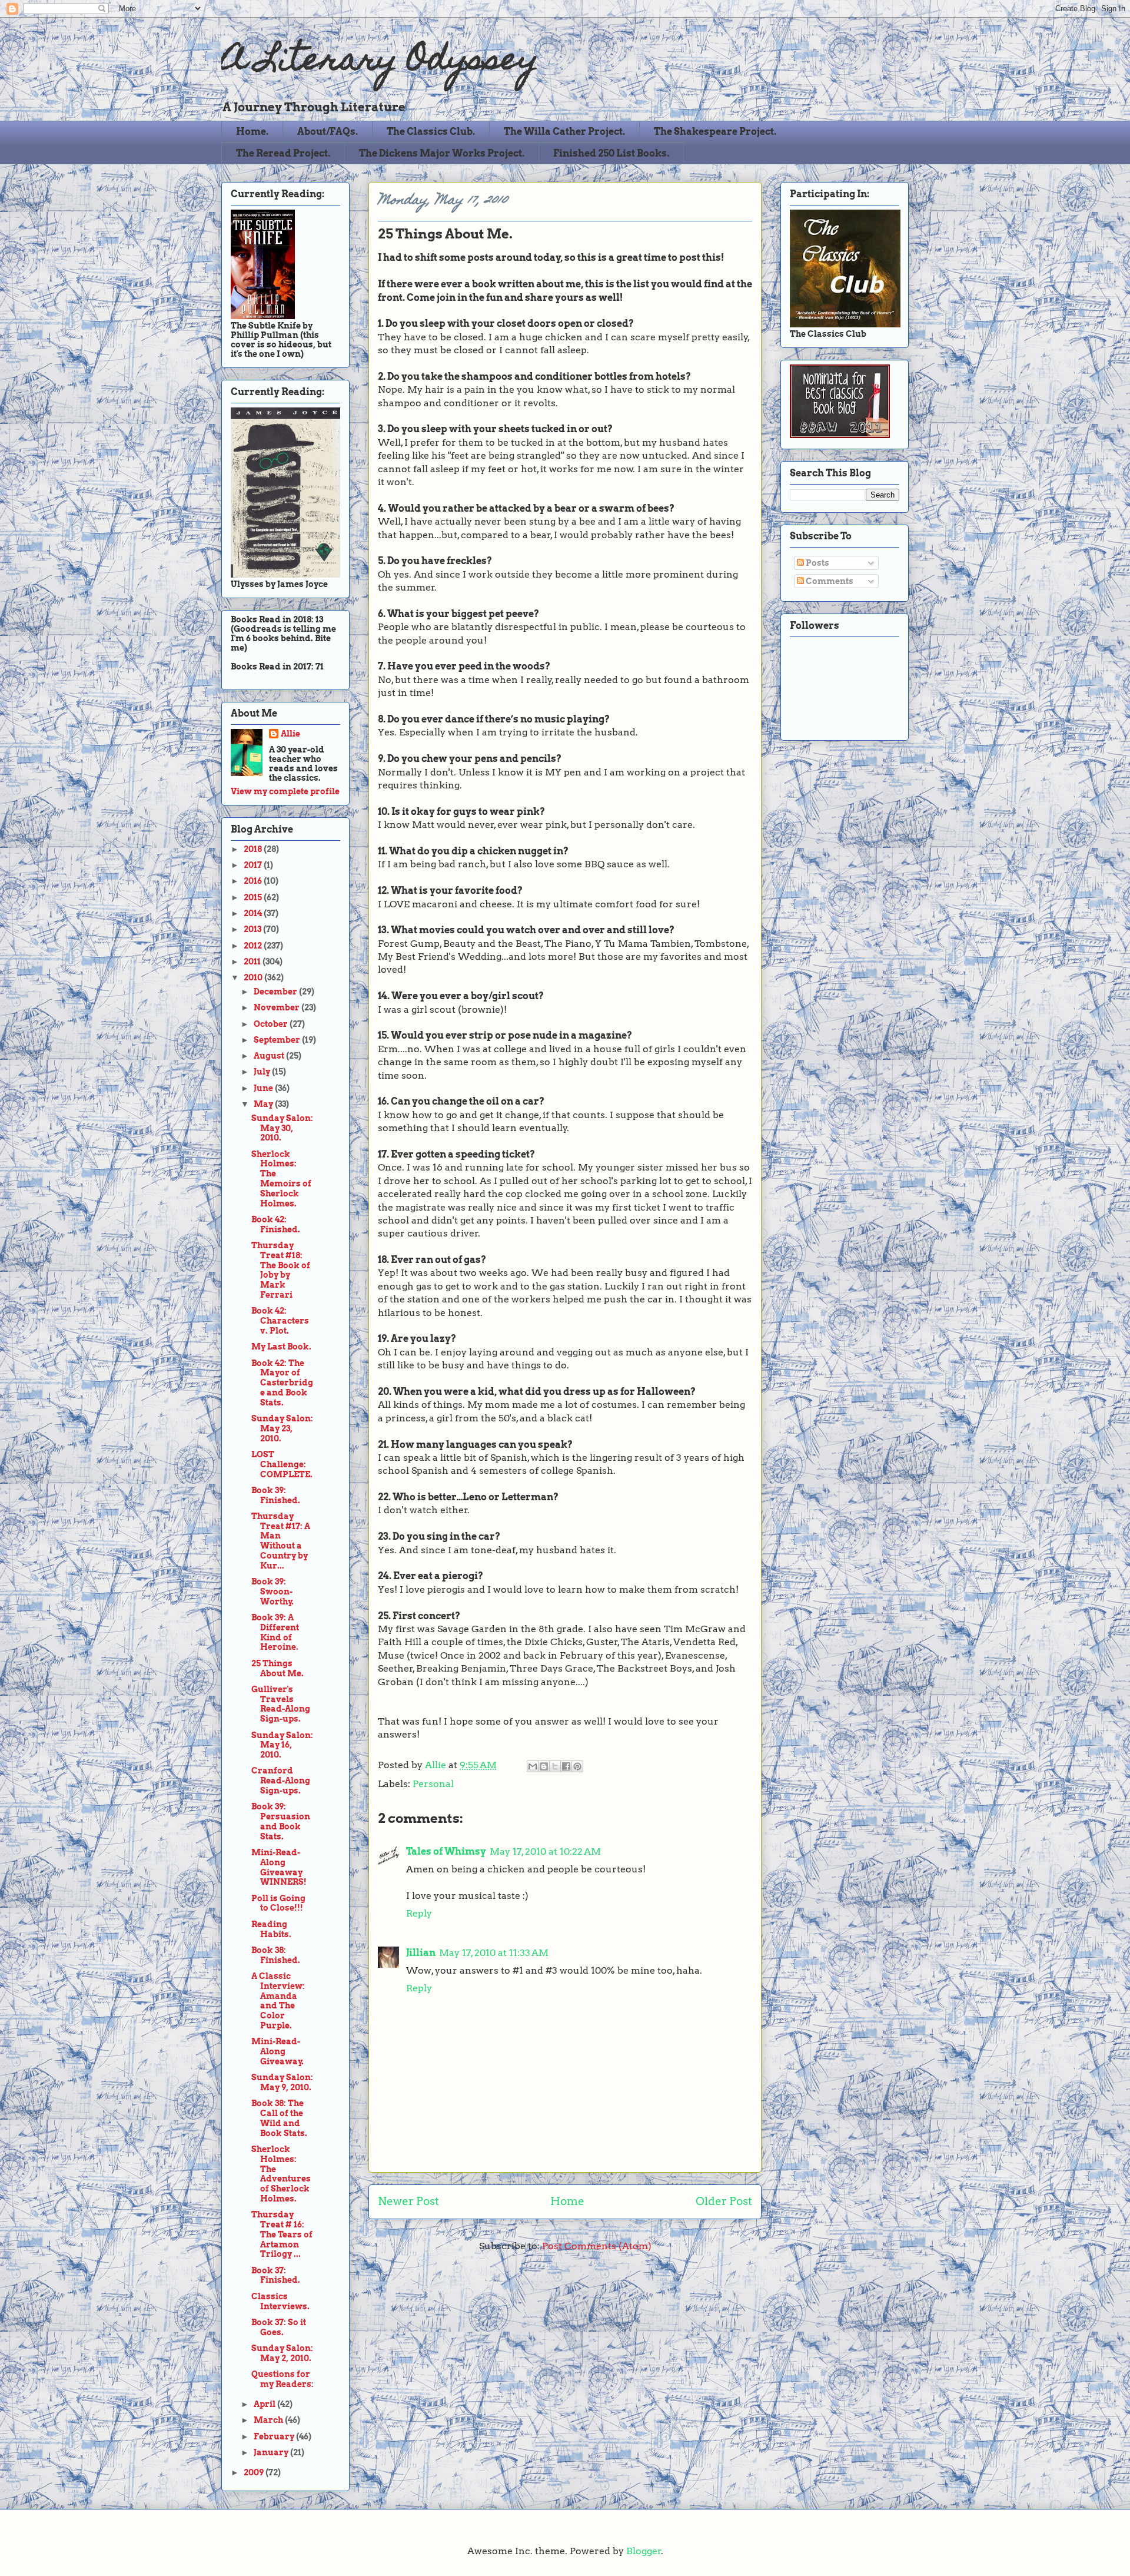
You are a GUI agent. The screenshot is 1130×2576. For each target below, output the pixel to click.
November (277, 1007)
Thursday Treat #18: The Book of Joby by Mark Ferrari (281, 1270)
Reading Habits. (271, 1929)
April (265, 2404)
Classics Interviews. (280, 2301)
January (272, 2452)
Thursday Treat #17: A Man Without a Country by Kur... (281, 1541)
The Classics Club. (431, 132)
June (264, 1088)
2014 (254, 913)
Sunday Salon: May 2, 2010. (282, 2353)
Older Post (724, 2201)
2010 (254, 977)
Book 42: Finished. (276, 1224)
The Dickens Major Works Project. (442, 153)
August (270, 1056)
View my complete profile (285, 791)
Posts (817, 563)
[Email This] (533, 1766)
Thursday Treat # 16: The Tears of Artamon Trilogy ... (282, 2234)
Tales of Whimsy (446, 1851)
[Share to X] (555, 1766)
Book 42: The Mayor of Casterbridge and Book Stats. (282, 1383)
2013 (253, 929)
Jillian (421, 1953)
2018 (254, 849)
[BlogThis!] (544, 1766)
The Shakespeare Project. (715, 132)
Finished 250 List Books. (611, 153)
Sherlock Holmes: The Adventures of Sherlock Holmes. (281, 2174)
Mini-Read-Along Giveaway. (277, 2051)
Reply (419, 1913)
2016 (254, 881)
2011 (253, 962)
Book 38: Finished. (276, 1955)
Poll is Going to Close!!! (278, 1903)
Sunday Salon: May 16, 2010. (282, 1745)
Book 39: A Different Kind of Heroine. (275, 1632)
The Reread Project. (283, 153)
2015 (254, 897)
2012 (254, 946)
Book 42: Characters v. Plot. (280, 1321)
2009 (255, 2472)
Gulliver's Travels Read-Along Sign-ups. (281, 1704)
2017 (254, 865)
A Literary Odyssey (380, 62)
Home (567, 2201)
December (276, 992)
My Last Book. (281, 1347)
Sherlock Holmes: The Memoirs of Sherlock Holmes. (281, 1179)
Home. (252, 132)
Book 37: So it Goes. (279, 2327)
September (278, 1040)
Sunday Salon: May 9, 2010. (282, 2082)
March (269, 2420)
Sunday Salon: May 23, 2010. (282, 1428)
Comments (829, 581)
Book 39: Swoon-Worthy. (272, 1592)
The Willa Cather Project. (564, 132)
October (272, 1024)
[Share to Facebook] (566, 1766)
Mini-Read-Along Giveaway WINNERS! (279, 1867)
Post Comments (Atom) (597, 2246)
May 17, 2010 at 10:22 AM (545, 1851)
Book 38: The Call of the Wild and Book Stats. (279, 2118)
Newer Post (408, 2201)
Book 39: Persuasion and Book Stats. (281, 1821)
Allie (437, 1765)
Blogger (644, 2551)
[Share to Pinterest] (577, 1766)
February (275, 2436)
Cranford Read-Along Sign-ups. (281, 1781)
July (263, 1072)
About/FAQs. (328, 132)
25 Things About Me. (277, 1668)
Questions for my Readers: (282, 2379)
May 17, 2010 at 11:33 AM (494, 1953)
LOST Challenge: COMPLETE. (282, 1464)
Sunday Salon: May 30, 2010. (282, 1128)
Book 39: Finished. (276, 1495)
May (264, 1104)
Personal (433, 1784)
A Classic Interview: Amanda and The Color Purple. (278, 2001)
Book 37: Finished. (276, 2275)
